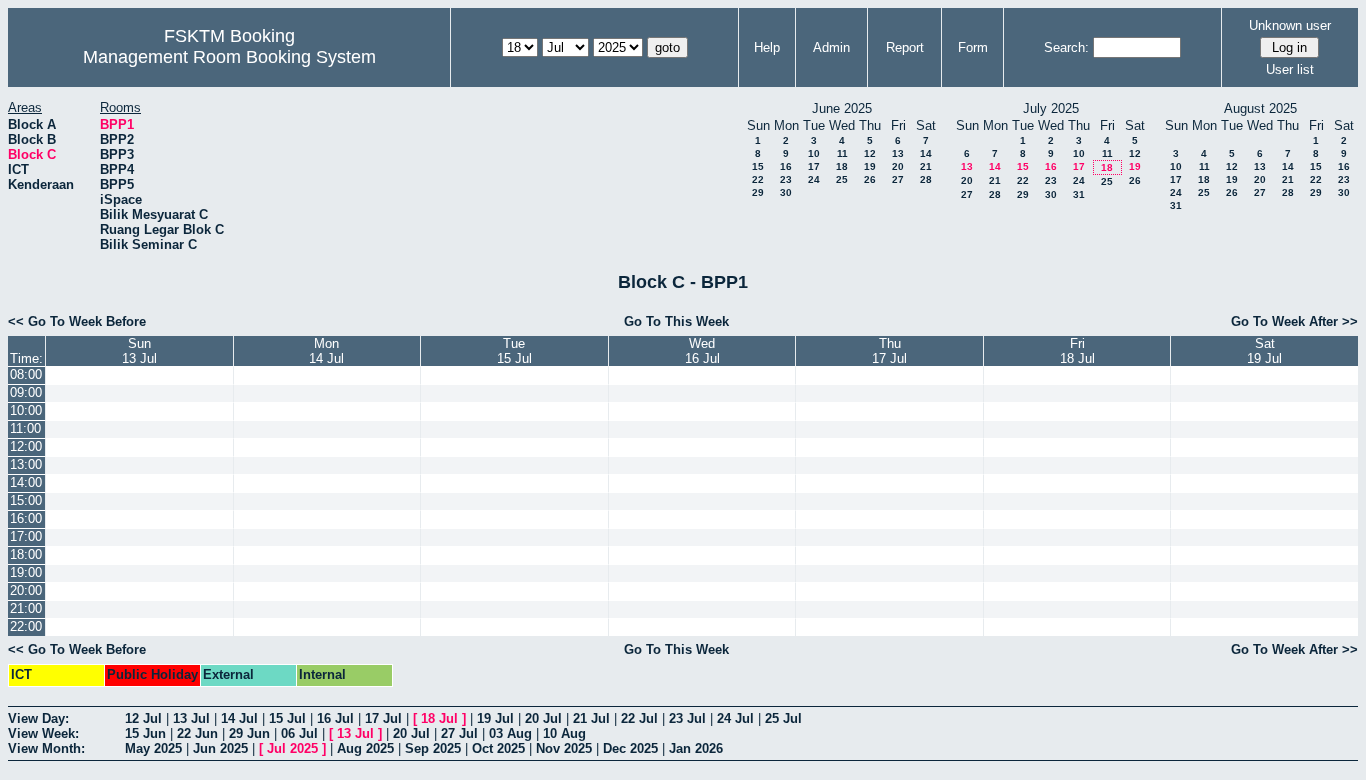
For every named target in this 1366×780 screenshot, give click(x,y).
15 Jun (145, 733)
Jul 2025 (292, 748)
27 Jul (459, 733)
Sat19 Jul (1264, 351)
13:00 (26, 464)
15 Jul (287, 718)
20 (898, 166)
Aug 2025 (365, 748)
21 (926, 166)
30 (786, 192)
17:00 (26, 536)
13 (898, 153)
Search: (1066, 47)
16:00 (26, 518)
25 (842, 179)
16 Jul (335, 718)
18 (842, 166)
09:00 (26, 392)
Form (973, 47)
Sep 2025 (433, 748)
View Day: (38, 718)
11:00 (25, 428)
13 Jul (191, 718)
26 (870, 179)
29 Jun (249, 733)
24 (814, 179)
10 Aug (564, 733)
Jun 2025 (220, 748)
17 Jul (383, 718)
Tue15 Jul (514, 351)
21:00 (26, 608)
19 (870, 166)
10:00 (26, 410)
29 (758, 192)
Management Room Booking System (229, 57)
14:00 (26, 482)
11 (842, 153)
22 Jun (197, 733)
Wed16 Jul (702, 351)
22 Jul (639, 718)
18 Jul (439, 718)
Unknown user (1290, 25)
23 (786, 179)
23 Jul (687, 718)
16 (786, 166)
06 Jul (299, 733)
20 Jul (543, 718)
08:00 (26, 374)
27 (898, 179)
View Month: (46, 748)
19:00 (26, 572)
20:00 (26, 590)
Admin (831, 47)
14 (926, 153)
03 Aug (510, 733)
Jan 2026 (696, 748)
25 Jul (783, 718)
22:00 (26, 626)
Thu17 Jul (889, 351)
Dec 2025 (630, 748)
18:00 (26, 554)
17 (814, 166)
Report (905, 47)
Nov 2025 (564, 748)
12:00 (26, 446)
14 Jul (239, 718)
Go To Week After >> (1294, 321)
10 (814, 153)
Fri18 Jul (1077, 351)
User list (1290, 69)
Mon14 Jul (326, 351)
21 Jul (591, 718)
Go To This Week (676, 321)
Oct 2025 (498, 748)
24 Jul (735, 718)
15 (758, 166)
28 (926, 179)
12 (870, 153)
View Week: (43, 733)
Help (767, 47)
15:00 (26, 500)
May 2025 (153, 748)
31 (1079, 194)
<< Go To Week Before (77, 321)
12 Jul (143, 718)
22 (758, 179)
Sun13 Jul (139, 351)
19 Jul (495, 718)
